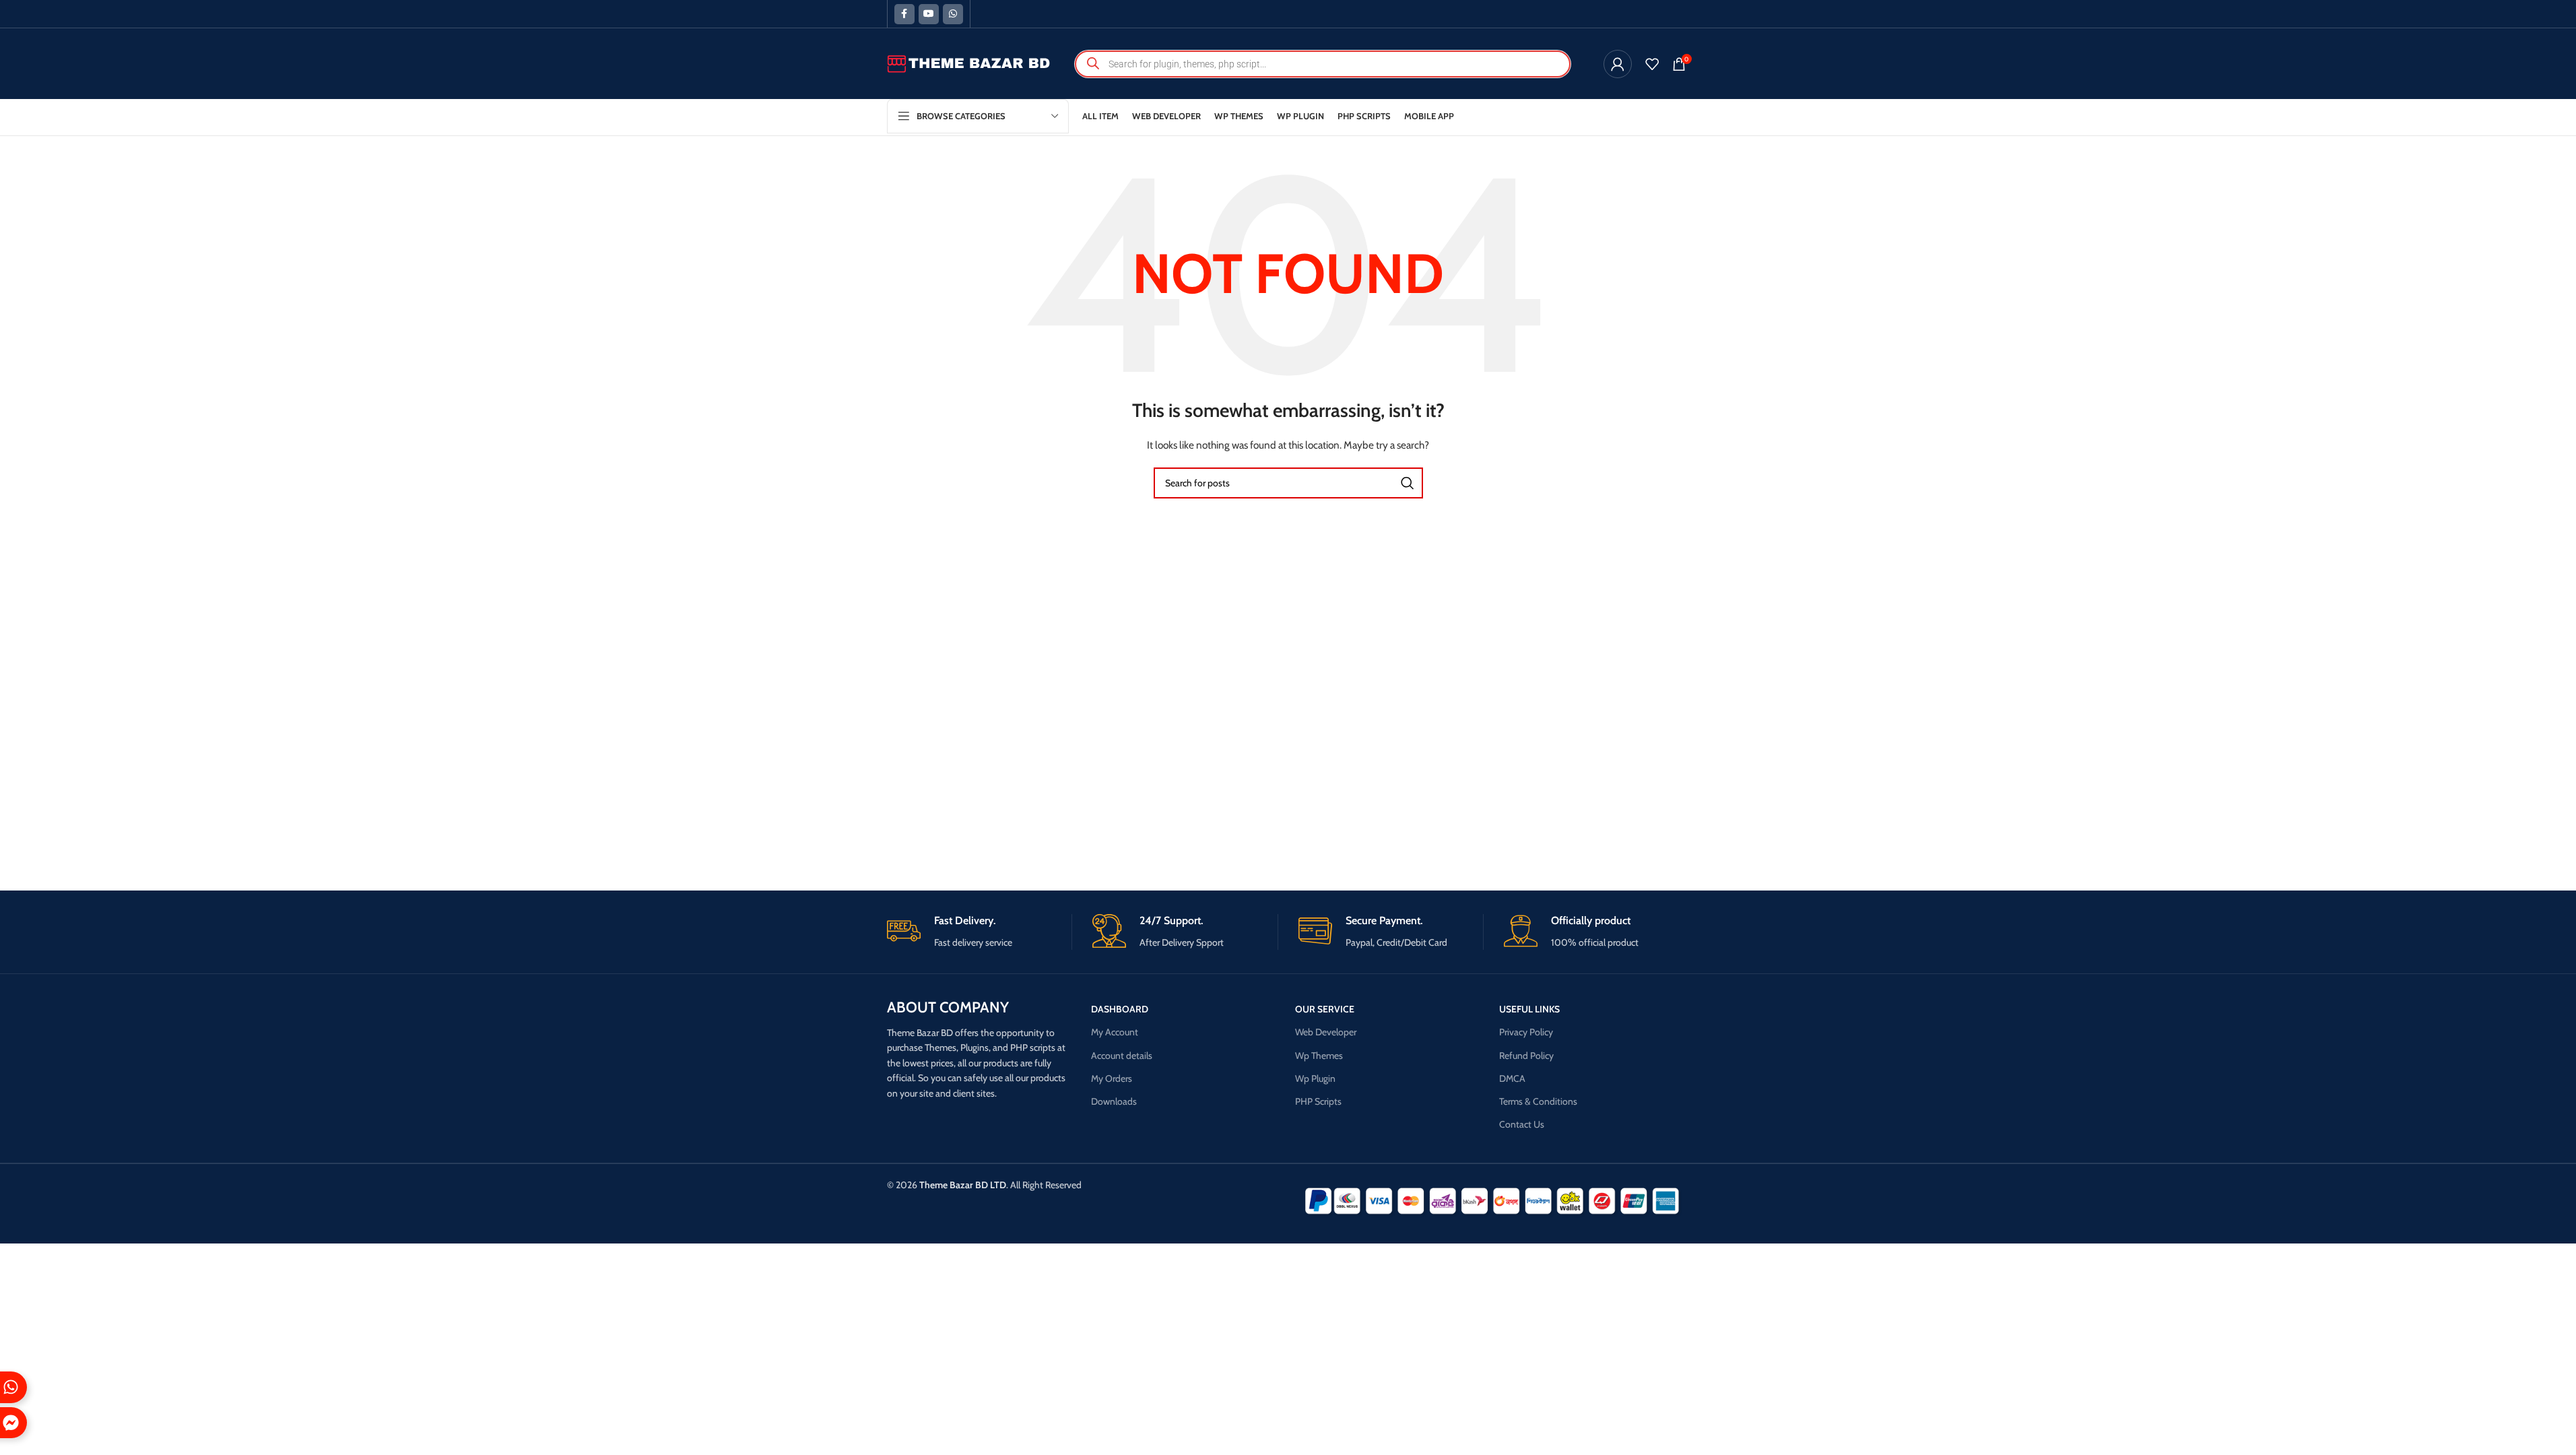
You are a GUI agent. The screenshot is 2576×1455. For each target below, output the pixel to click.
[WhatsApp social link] (953, 14)
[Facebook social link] (904, 14)
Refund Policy (1526, 1056)
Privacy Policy (1526, 1032)
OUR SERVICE (1325, 1009)
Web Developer (1326, 1032)
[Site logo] (969, 63)
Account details (1122, 1056)
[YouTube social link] (929, 14)
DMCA (1512, 1078)
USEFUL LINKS (1529, 1009)
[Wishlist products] (1652, 64)
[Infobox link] (980, 932)
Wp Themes (1319, 1056)
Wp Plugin (1315, 1078)
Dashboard (1120, 1009)
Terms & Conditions (1538, 1101)
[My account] (1618, 64)
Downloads (1114, 1101)
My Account (1115, 1032)
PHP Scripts (1318, 1101)
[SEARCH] (1408, 483)
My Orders (1112, 1078)
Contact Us (1522, 1124)
